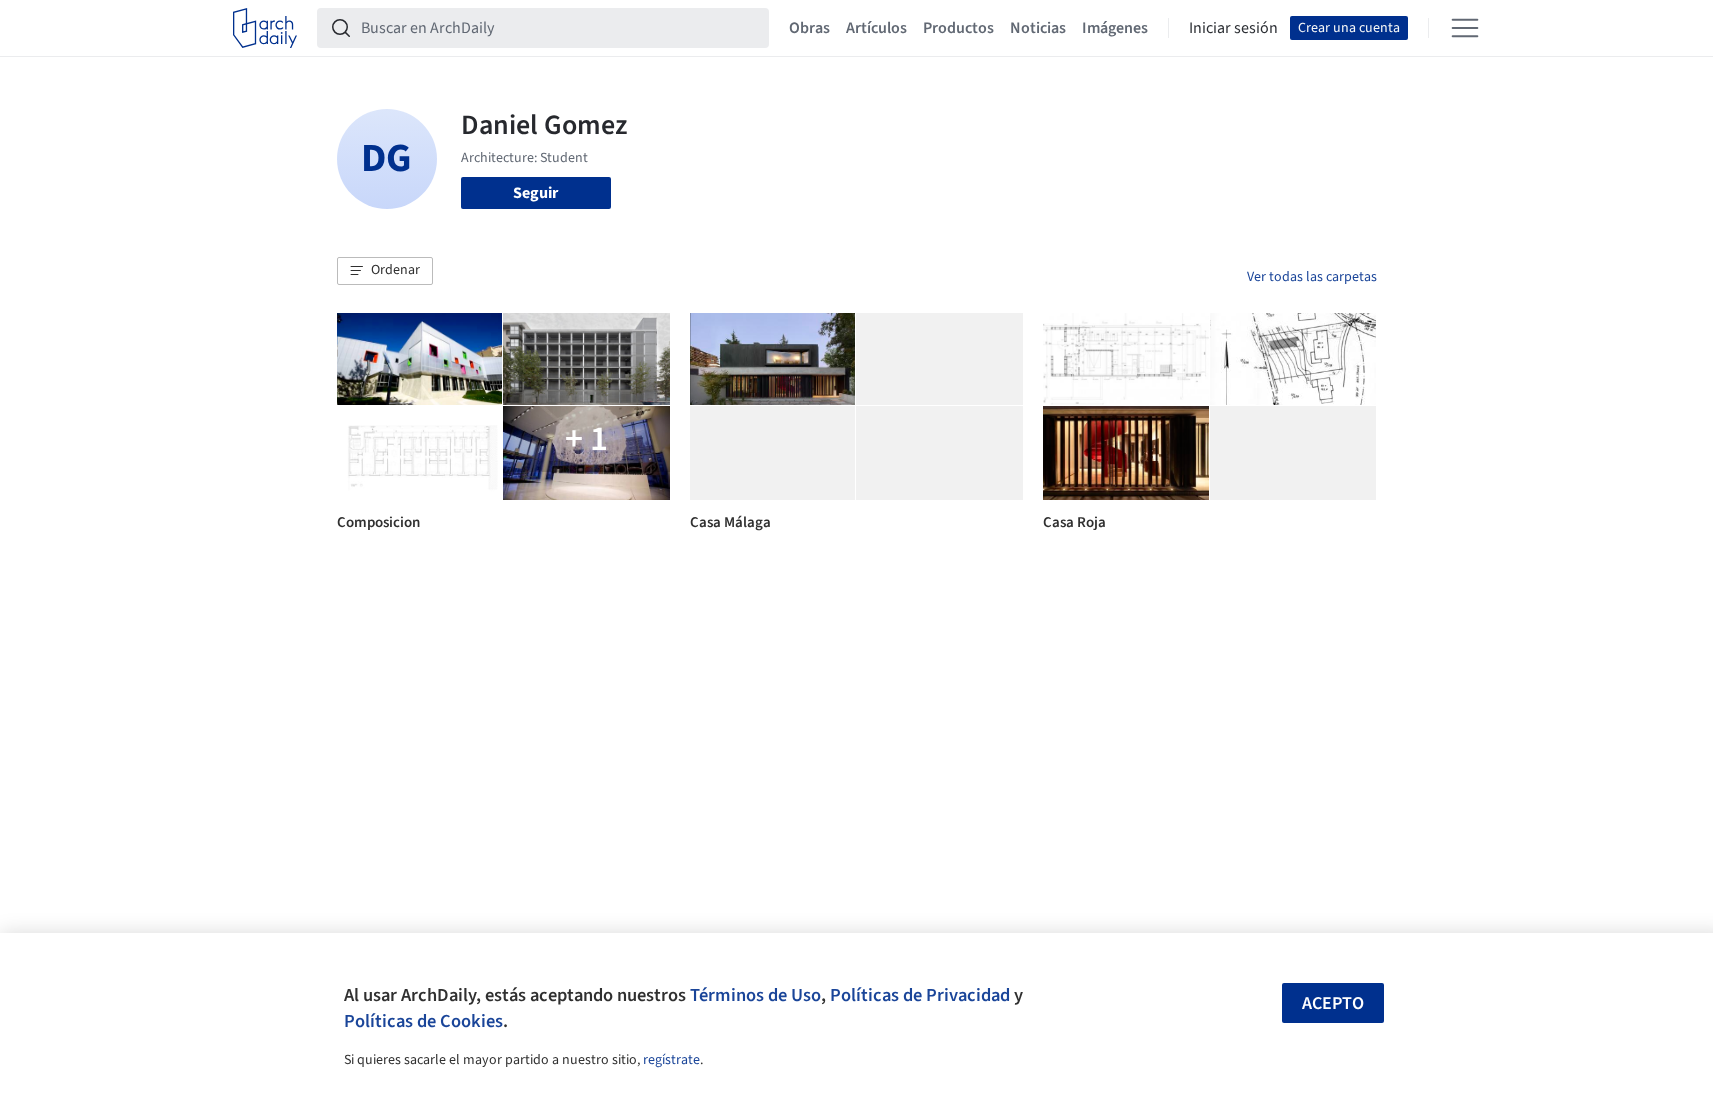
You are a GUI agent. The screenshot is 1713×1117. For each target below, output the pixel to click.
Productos (958, 28)
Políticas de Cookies (423, 1021)
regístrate (671, 1060)
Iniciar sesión (1233, 28)
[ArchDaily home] (265, 28)
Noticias (1038, 28)
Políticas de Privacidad (920, 995)
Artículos (876, 28)
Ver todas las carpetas (1312, 277)
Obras (809, 28)
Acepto (1333, 1003)
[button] (385, 271)
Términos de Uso (755, 995)
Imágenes (1115, 28)
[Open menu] (1465, 28)
